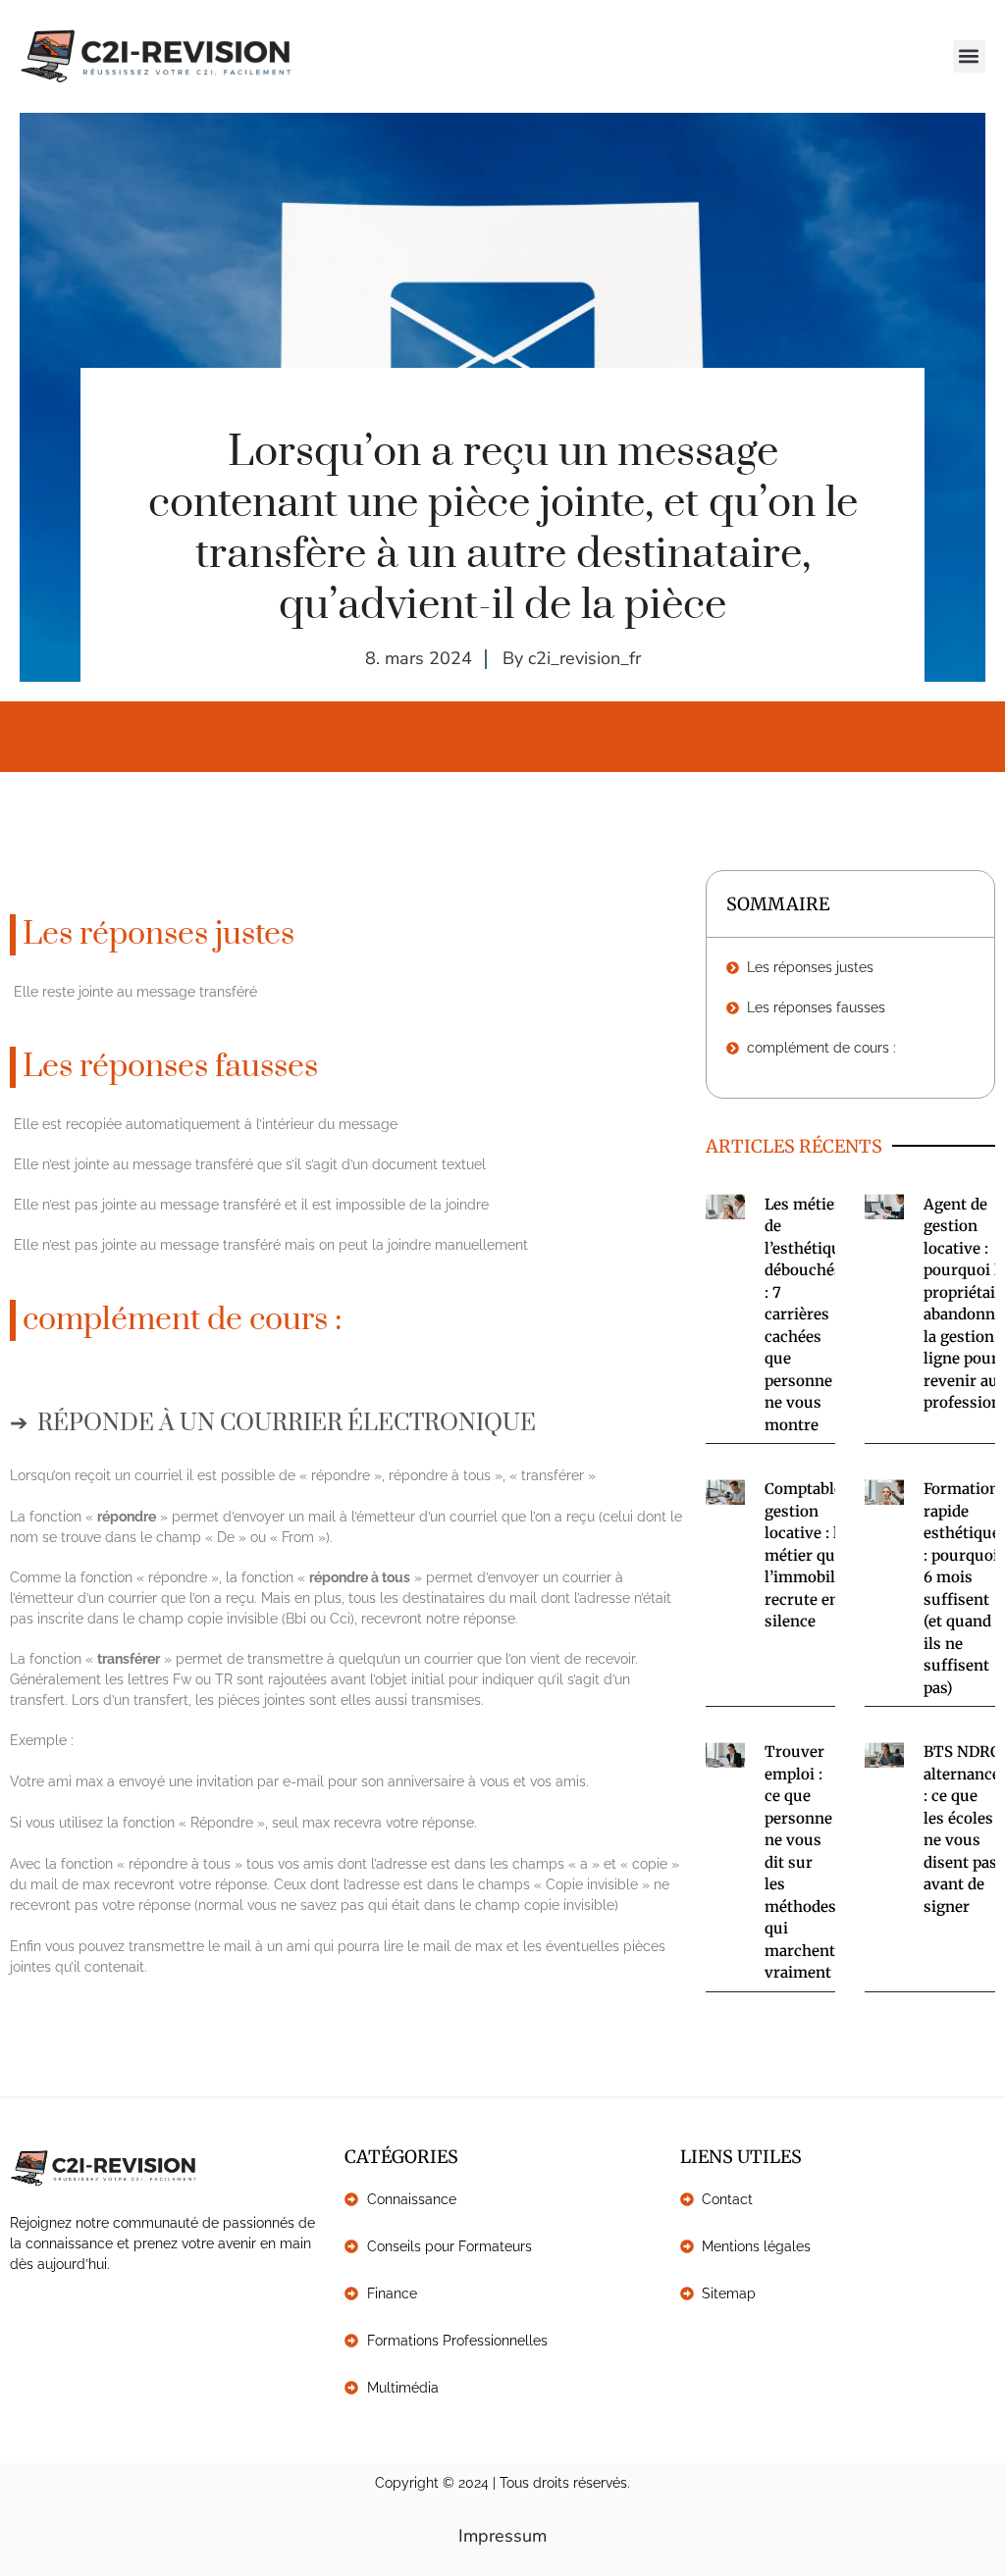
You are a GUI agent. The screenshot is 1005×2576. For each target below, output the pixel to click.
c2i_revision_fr (584, 658)
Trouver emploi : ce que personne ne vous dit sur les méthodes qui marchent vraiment (800, 1862)
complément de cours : (821, 1048)
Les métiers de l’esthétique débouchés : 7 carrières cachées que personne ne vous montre (807, 1314)
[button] (969, 56)
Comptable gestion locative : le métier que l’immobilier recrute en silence (810, 1555)
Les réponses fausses (816, 1007)
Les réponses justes (810, 967)
